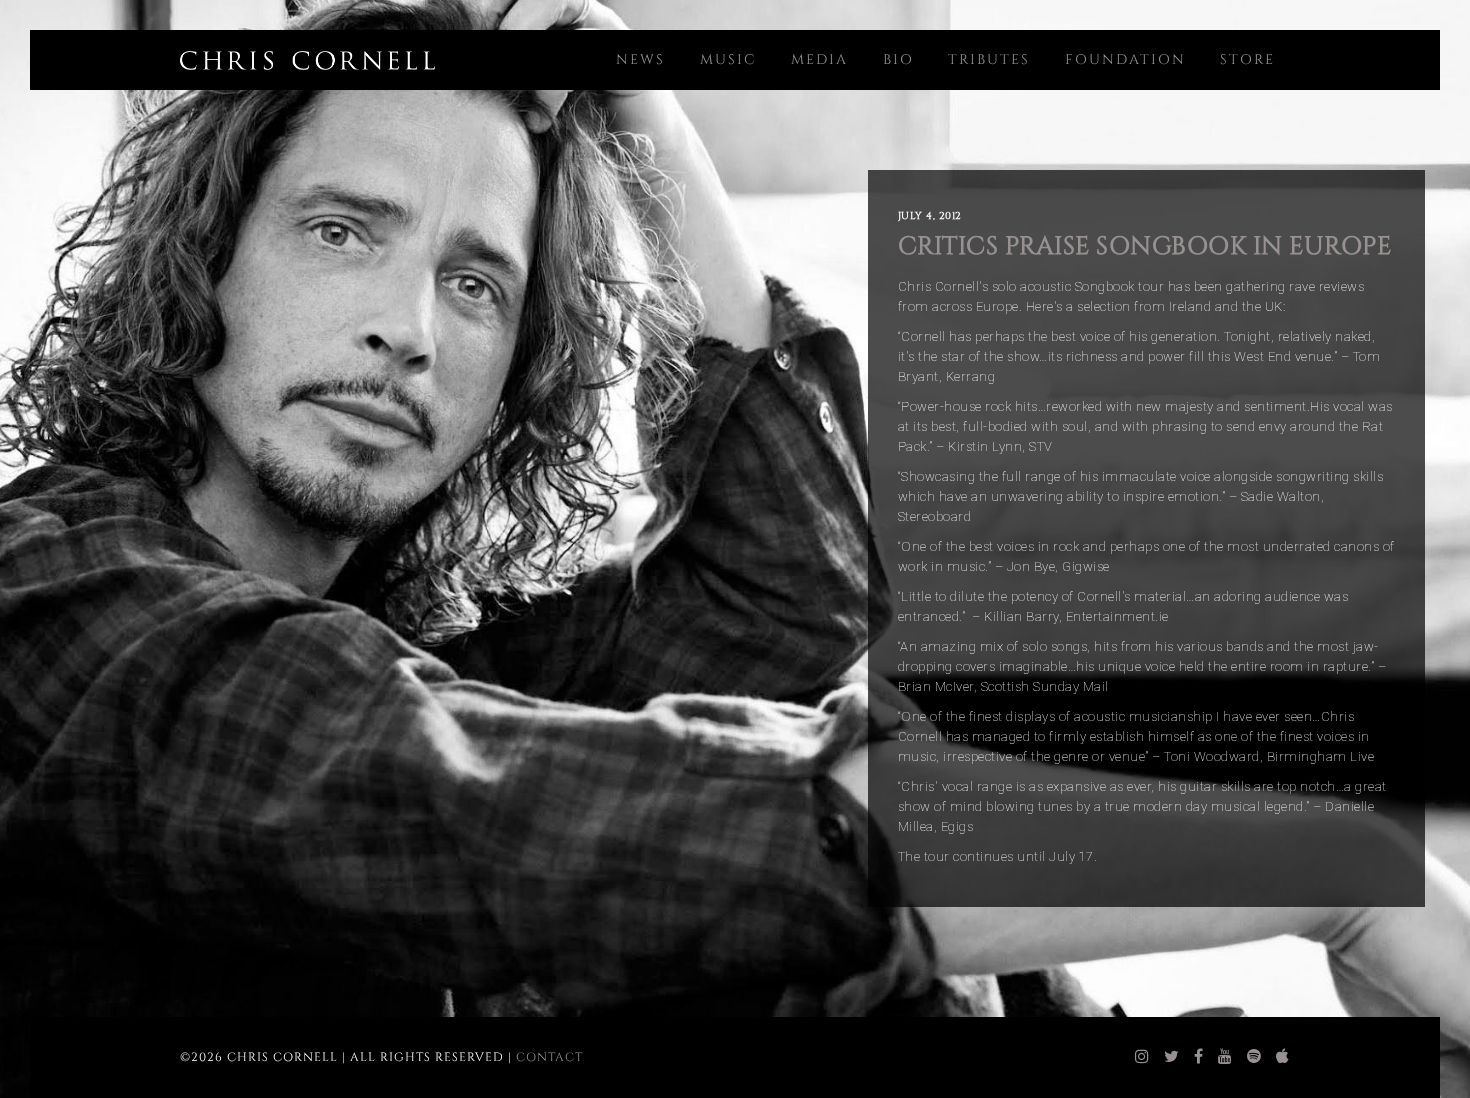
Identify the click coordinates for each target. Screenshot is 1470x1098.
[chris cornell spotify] (1254, 1057)
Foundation (1125, 59)
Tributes (989, 59)
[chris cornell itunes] (1283, 1057)
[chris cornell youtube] (1225, 1057)
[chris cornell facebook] (1199, 1057)
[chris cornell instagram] (1142, 1057)
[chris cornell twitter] (1172, 1057)
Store (1247, 59)
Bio (898, 59)
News (640, 59)
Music (728, 59)
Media (819, 59)
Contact (549, 1057)
